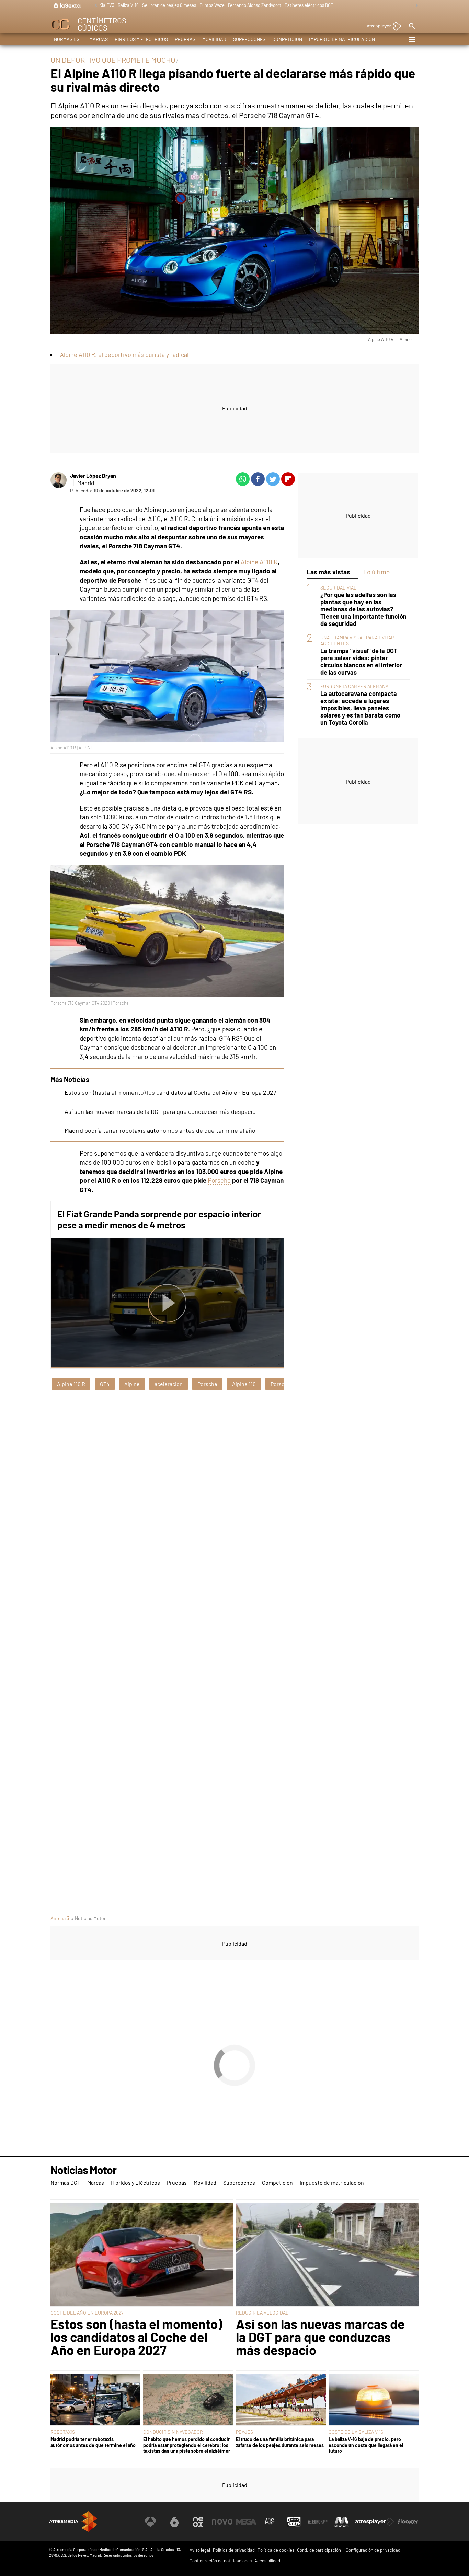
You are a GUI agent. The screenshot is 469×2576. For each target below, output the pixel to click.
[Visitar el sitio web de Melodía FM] (342, 2522)
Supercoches (249, 39)
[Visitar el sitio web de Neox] (198, 2522)
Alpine (132, 1384)
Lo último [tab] (376, 572)
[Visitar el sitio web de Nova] (222, 2522)
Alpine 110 (244, 1384)
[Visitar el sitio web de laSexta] (174, 2522)
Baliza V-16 (128, 5)
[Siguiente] (415, 6)
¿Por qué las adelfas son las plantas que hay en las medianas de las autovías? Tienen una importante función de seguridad (363, 609)
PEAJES (244, 2432)
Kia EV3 (107, 5)
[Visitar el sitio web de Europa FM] (318, 2522)
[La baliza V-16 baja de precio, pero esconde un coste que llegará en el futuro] (374, 2400)
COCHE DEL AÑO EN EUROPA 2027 (87, 2313)
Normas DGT (68, 39)
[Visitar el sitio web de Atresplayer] (375, 2522)
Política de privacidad (234, 2550)
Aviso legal (200, 2550)
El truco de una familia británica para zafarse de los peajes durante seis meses (280, 2442)
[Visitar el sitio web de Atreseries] (270, 2522)
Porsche (219, 1180)
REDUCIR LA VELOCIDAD (262, 2313)
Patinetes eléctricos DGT (309, 5)
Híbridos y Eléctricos (141, 39)
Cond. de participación (319, 2550)
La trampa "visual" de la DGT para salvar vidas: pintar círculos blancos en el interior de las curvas (361, 662)
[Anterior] (94, 6)
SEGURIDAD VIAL (338, 588)
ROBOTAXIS (63, 2432)
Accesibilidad (267, 2561)
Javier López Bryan (93, 475)
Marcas (99, 39)
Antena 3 (60, 1918)
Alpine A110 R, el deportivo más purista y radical (124, 354)
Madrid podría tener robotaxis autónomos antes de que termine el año (160, 1130)
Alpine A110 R (259, 562)
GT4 (105, 1384)
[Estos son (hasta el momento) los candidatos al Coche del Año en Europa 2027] (142, 2255)
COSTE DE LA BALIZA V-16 (356, 2432)
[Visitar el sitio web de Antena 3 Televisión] (150, 2522)
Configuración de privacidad (373, 2550)
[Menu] (412, 39)
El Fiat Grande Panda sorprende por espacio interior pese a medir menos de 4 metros (159, 1219)
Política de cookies (276, 2550)
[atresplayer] (382, 27)
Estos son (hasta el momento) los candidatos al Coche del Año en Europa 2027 (170, 1092)
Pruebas (185, 39)
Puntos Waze (212, 5)
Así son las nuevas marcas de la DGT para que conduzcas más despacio (160, 1111)
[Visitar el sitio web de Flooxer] (408, 2522)
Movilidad (214, 39)
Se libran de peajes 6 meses (169, 5)
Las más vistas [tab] (328, 572)
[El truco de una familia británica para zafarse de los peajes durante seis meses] (281, 2400)
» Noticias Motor (88, 1918)
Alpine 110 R (71, 1384)
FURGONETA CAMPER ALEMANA (354, 686)
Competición (287, 39)
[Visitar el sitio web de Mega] (246, 2522)
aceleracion (169, 1384)
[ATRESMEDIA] (73, 2522)
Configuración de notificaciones (221, 2561)
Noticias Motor (83, 2170)
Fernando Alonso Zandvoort (255, 5)
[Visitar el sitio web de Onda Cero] (294, 2522)
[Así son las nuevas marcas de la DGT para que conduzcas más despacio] (327, 2255)
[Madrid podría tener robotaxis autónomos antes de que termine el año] (95, 2400)
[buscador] (412, 26)
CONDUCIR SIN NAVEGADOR (173, 2432)
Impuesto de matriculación (342, 39)
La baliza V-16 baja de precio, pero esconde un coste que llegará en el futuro (366, 2445)
